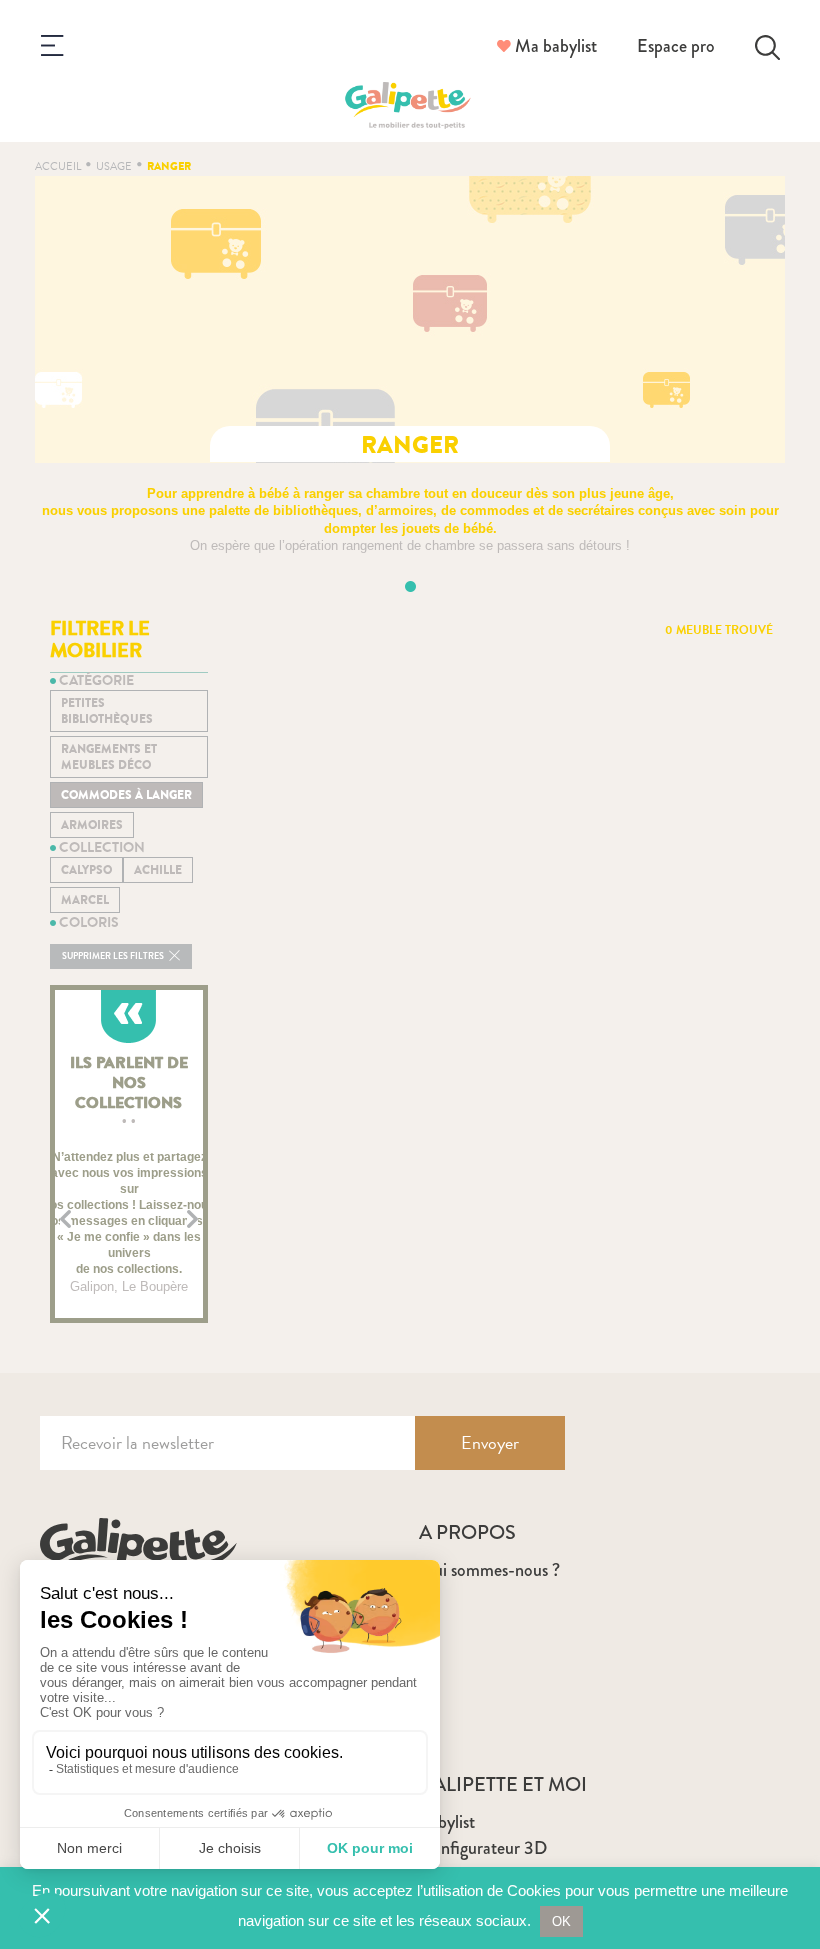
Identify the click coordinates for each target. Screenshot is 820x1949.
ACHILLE (158, 870)
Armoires (92, 825)
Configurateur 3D (483, 1848)
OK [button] (561, 1921)
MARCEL (85, 900)
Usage (114, 166)
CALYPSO (86, 870)
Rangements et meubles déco (109, 757)
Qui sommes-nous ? (489, 1570)
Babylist (447, 1822)
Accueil (58, 166)
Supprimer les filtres (114, 956)
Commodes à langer (126, 795)
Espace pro (676, 46)
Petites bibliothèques (107, 711)
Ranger (169, 166)
